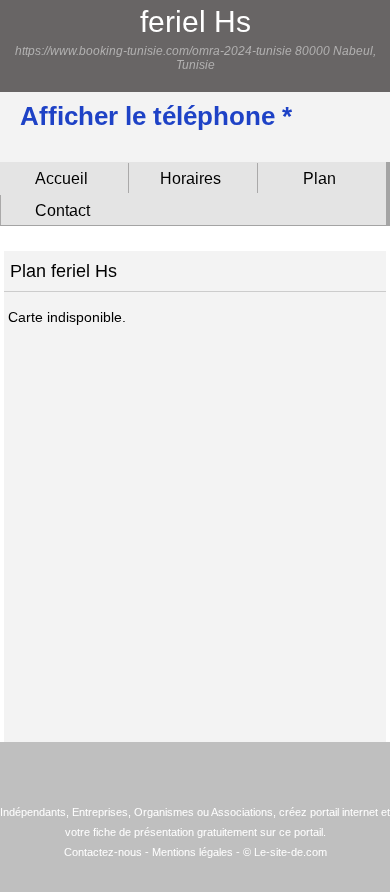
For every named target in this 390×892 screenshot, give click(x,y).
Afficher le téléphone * (156, 116)
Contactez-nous (103, 852)
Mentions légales (192, 852)
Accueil (61, 178)
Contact (62, 210)
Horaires (190, 178)
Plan (319, 178)
